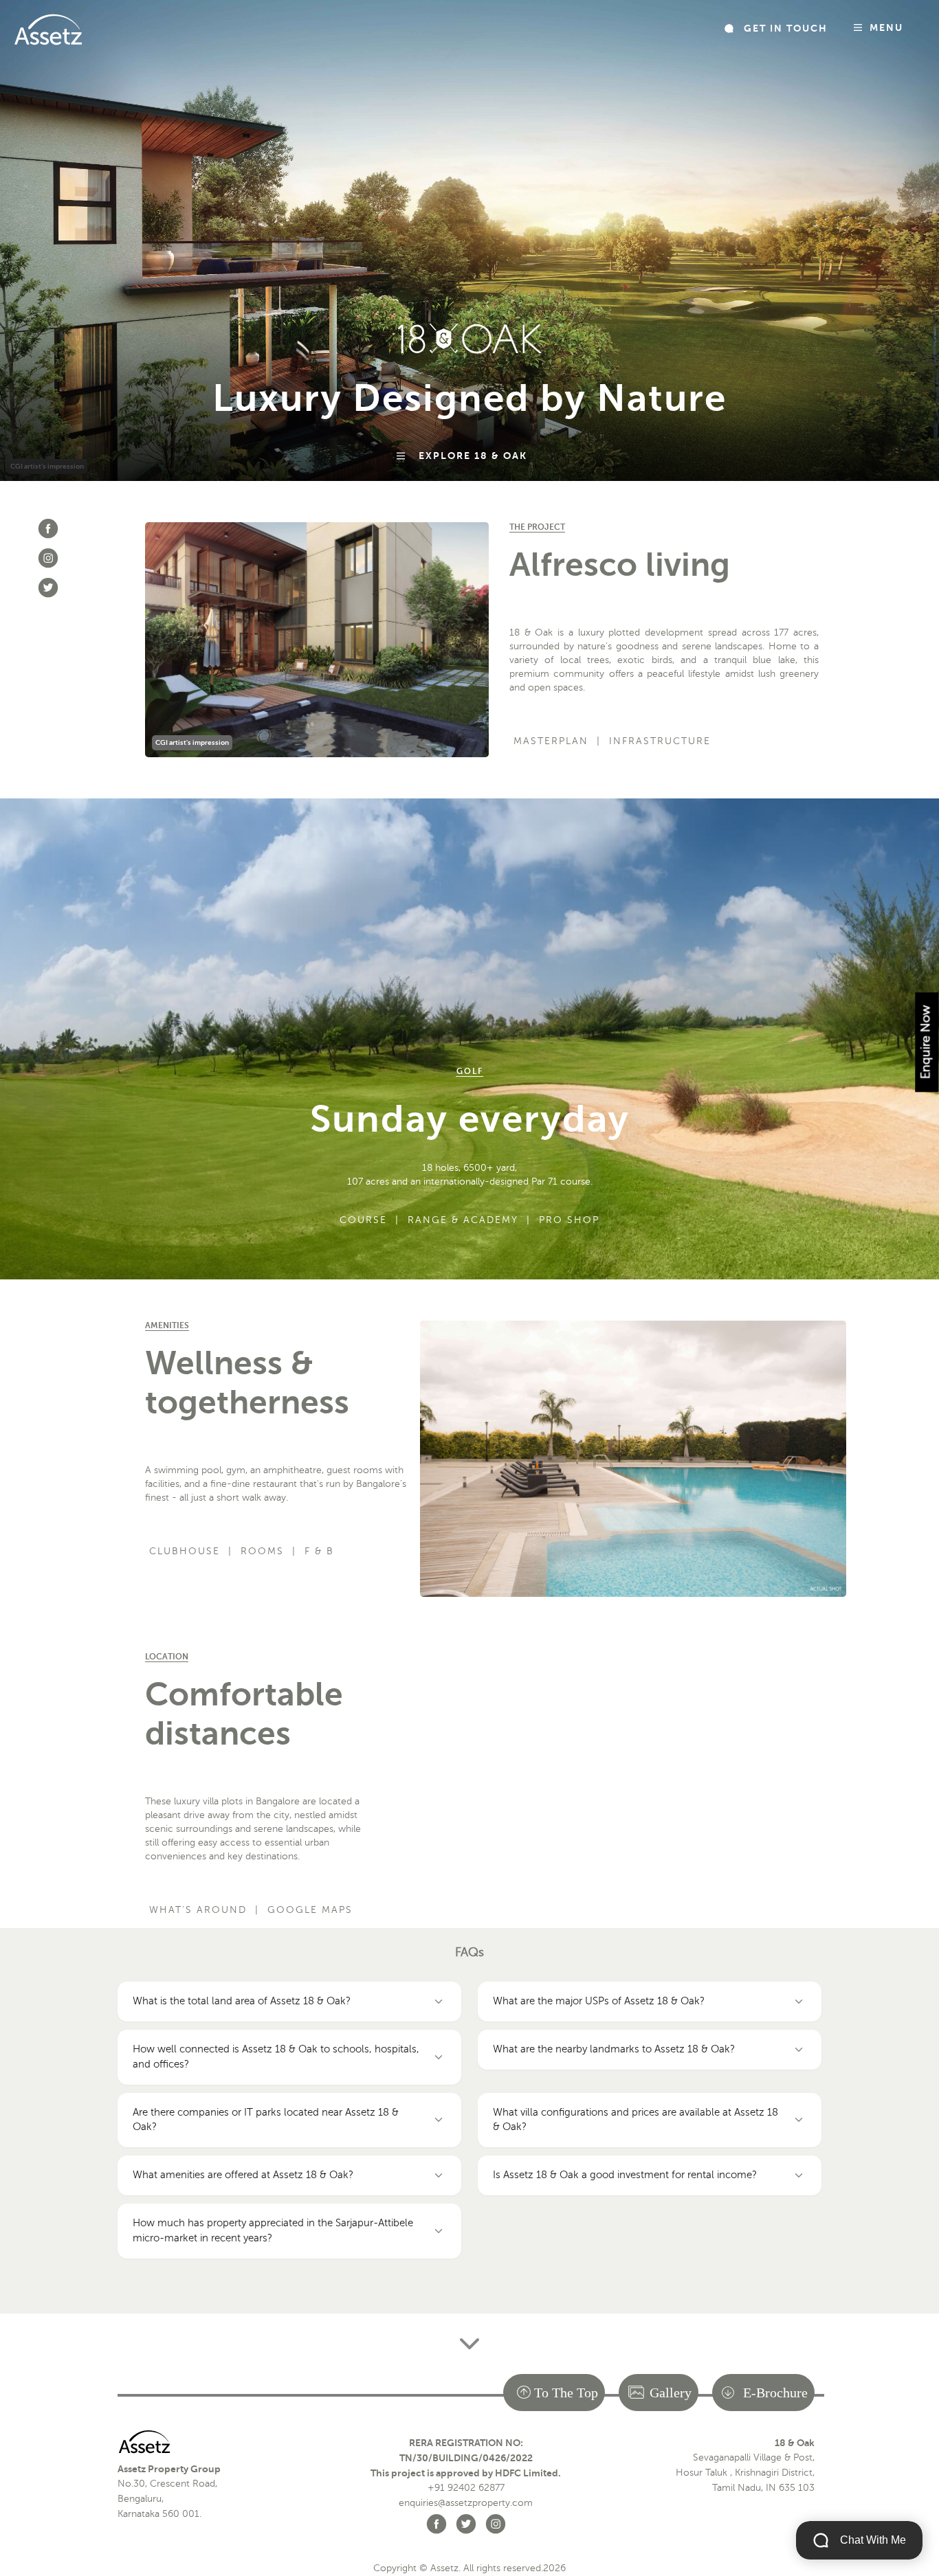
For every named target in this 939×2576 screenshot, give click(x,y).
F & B (319, 1551)
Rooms (262, 1551)
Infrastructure (660, 741)
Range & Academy (463, 1220)
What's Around (198, 1910)
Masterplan (551, 741)
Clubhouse (185, 1551)
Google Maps (310, 1910)
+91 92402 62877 (466, 2488)
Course (363, 1220)
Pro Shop (569, 1220)
